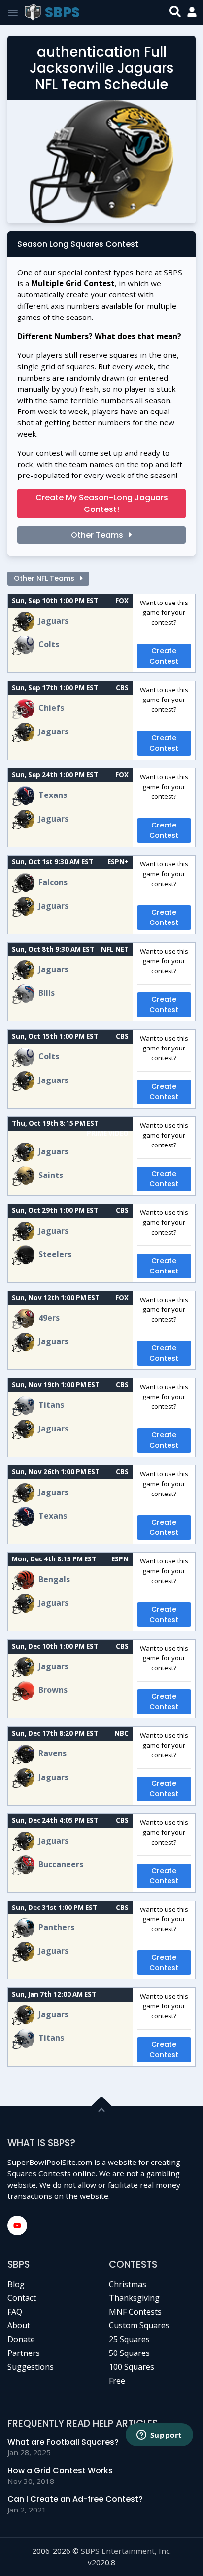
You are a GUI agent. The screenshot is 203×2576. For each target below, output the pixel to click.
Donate (21, 2339)
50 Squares (129, 2353)
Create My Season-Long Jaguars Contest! (102, 503)
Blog (16, 2284)
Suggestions (31, 2367)
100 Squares (132, 2367)
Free (117, 2381)
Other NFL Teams (45, 578)
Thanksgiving (134, 2298)
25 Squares (129, 2339)
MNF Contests (135, 2312)
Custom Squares (139, 2325)
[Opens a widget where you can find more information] (159, 2436)
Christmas (128, 2284)
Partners (24, 2353)
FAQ (15, 2312)
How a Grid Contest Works (60, 2470)
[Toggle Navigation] (13, 13)
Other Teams (98, 535)
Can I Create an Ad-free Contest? (75, 2499)
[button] (192, 13)
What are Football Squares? (63, 2442)
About (19, 2325)
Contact (22, 2298)
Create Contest (164, 656)
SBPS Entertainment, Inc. (126, 2551)
